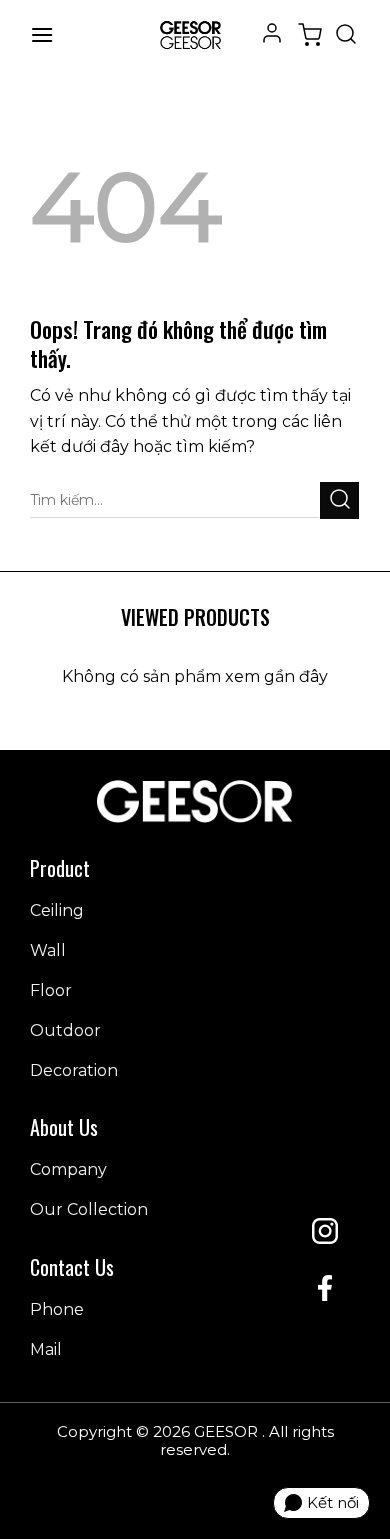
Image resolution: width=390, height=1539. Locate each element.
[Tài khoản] (272, 31)
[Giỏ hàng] (310, 35)
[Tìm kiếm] (346, 35)
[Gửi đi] (339, 500)
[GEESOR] (190, 35)
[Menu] (42, 34)
